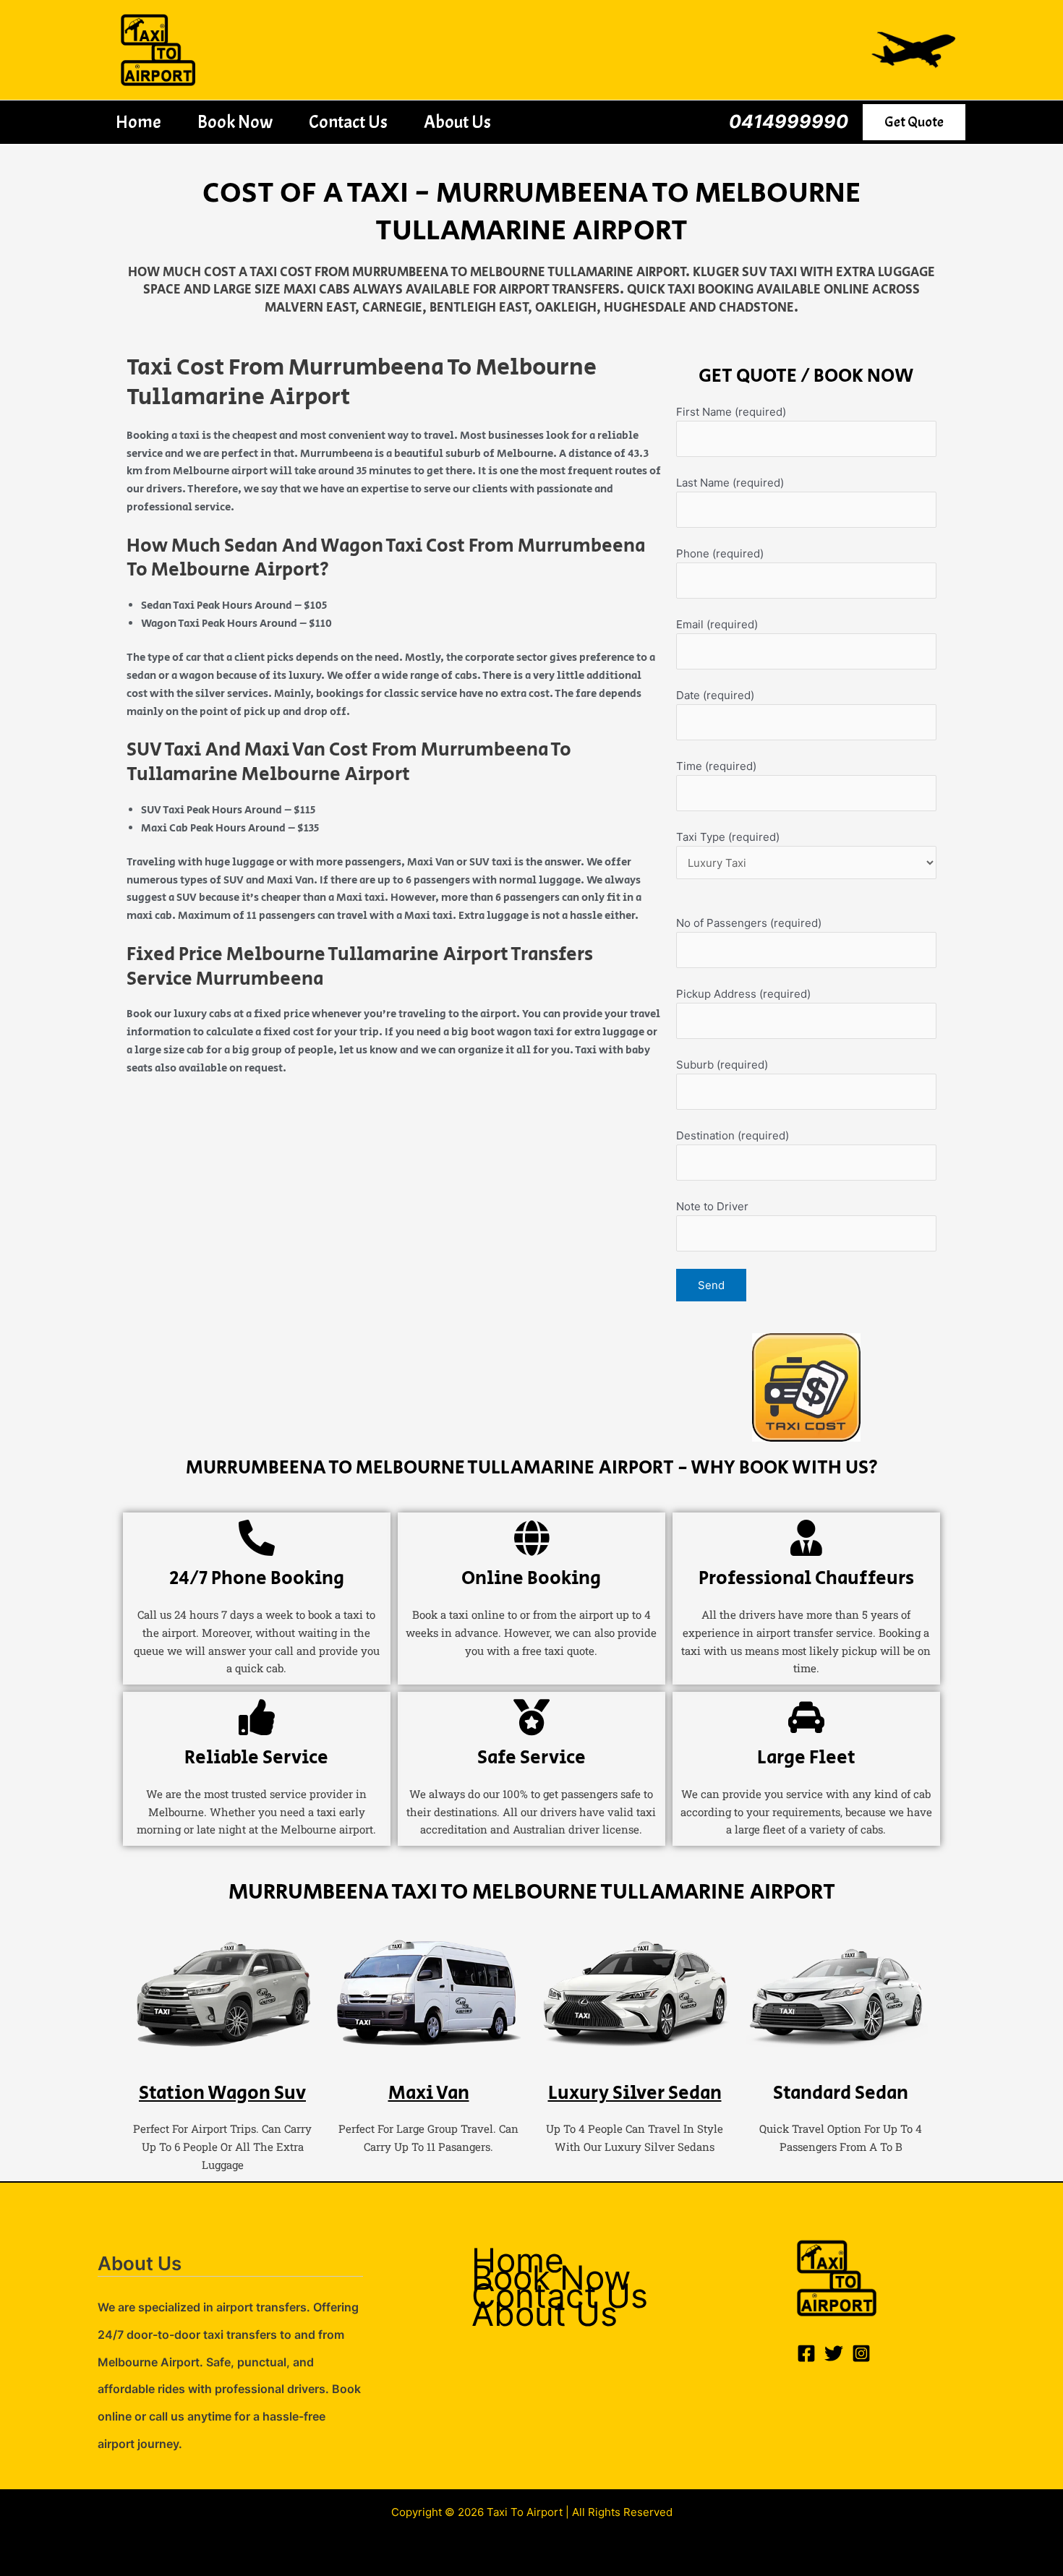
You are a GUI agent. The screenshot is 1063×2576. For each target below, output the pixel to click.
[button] (914, 122)
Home (138, 122)
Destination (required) (733, 1135)
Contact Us (348, 122)
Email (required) (717, 624)
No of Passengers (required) (749, 923)
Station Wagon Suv (222, 2093)
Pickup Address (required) (743, 994)
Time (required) (716, 766)
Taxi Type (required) (728, 837)
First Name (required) (731, 412)
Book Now (235, 122)
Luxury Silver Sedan (635, 2093)
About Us (457, 122)
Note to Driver (712, 1206)
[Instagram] (861, 2353)
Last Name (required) (730, 483)
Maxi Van (429, 2093)
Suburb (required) (722, 1065)
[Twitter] (834, 2353)
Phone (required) (720, 553)
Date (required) (715, 695)
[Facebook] (806, 2353)
